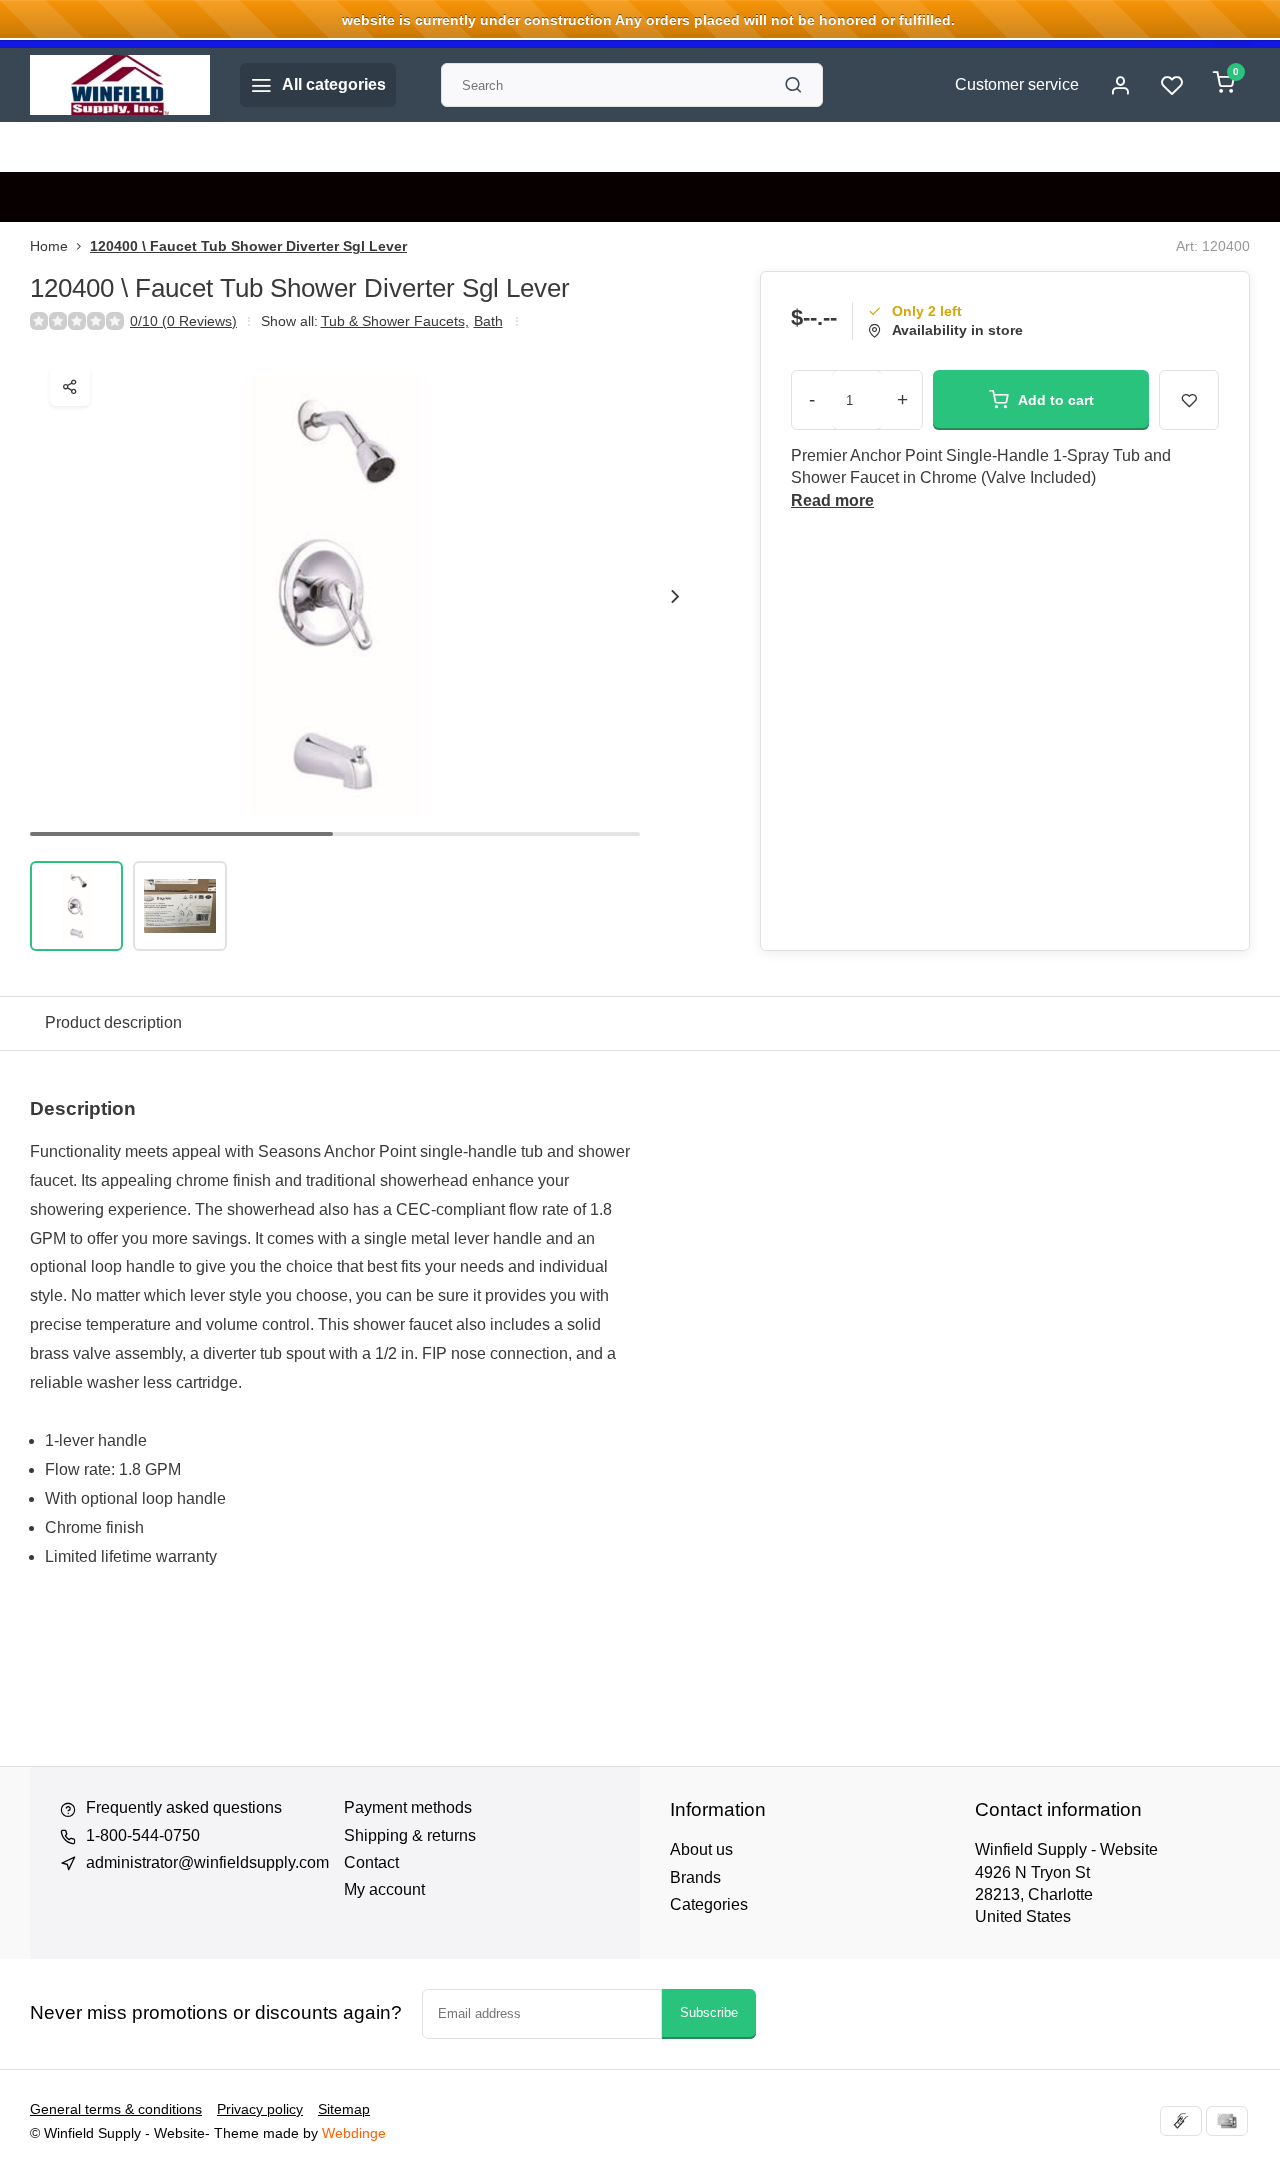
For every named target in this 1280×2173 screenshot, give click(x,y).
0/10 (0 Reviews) (183, 321)
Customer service (1017, 84)
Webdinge (354, 2133)
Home (49, 246)
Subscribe (709, 2012)
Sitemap (344, 2109)
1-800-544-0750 (143, 1835)
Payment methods (408, 1807)
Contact (371, 1862)
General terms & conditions (116, 2109)
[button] (675, 596)
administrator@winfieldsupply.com (207, 1862)
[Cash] (1181, 2121)
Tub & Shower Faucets (395, 321)
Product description (113, 1022)
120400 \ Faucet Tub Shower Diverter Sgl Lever (248, 246)
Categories (709, 1904)
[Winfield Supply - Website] (120, 85)
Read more (832, 500)
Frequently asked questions (184, 1807)
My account (384, 1889)
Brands (695, 1877)
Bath (488, 321)
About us (701, 1849)
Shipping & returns (410, 1835)
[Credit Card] (1227, 2121)
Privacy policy (260, 2109)
